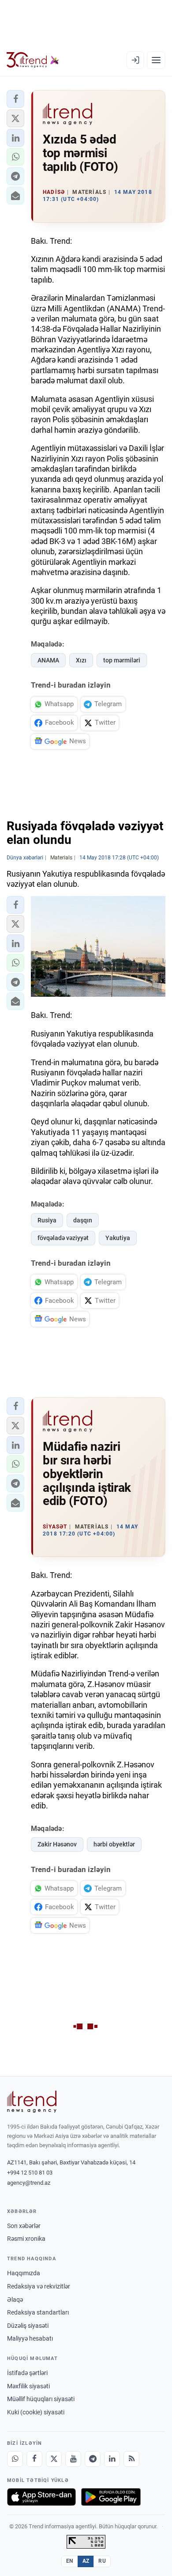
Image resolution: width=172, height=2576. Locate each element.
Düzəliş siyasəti (28, 2326)
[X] (54, 2459)
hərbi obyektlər (114, 1844)
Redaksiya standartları (38, 2312)
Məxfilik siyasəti (28, 2386)
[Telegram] (93, 2459)
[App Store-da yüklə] (41, 2497)
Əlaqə (15, 2300)
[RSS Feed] (131, 2459)
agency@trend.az (29, 2183)
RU (102, 2561)
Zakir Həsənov (57, 1844)
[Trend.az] (33, 60)
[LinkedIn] (112, 2459)
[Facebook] (34, 2459)
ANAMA (48, 660)
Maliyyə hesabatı (30, 2338)
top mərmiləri (122, 660)
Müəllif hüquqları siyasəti (41, 2399)
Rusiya (47, 1220)
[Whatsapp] (15, 2459)
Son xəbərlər (24, 2226)
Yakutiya (118, 1238)
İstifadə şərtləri (27, 2373)
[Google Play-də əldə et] (111, 2497)
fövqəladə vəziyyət (63, 1238)
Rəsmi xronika (26, 2239)
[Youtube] (73, 2459)
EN (70, 2561)
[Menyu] (156, 60)
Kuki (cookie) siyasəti (36, 2412)
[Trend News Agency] (32, 2102)
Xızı (81, 660)
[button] (15, 99)
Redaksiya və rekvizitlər (39, 2286)
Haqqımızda (24, 2273)
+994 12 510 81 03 (30, 2173)
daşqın (83, 1220)
